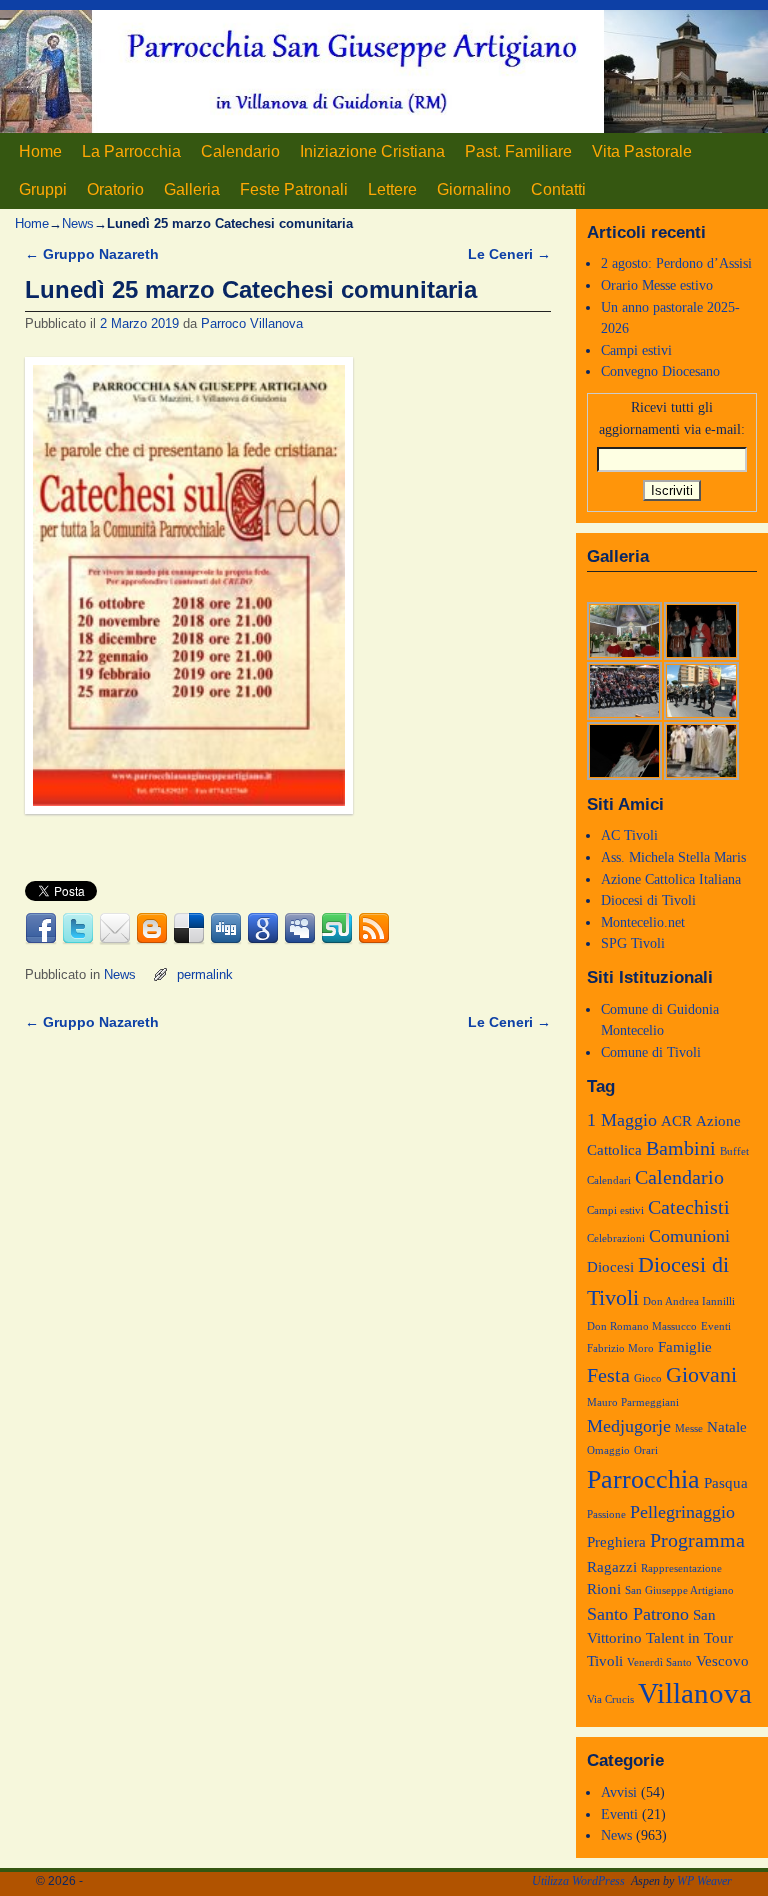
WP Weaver (704, 1881)
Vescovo (722, 1661)
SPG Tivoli (633, 943)
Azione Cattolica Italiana (671, 879)
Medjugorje (629, 1426)
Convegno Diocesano (660, 371)
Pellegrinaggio (682, 1512)
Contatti (558, 189)
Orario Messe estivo (657, 285)
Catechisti (689, 1207)
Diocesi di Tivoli (648, 900)
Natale (727, 1427)
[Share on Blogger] (152, 929)
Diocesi (610, 1267)
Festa (608, 1375)
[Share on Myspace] (300, 929)
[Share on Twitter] (78, 929)
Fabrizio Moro (620, 1348)
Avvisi (619, 1792)
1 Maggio (622, 1120)
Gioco (648, 1378)
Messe (689, 1428)
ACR (676, 1121)
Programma (697, 1540)
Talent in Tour (689, 1638)
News (78, 223)
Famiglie (685, 1347)
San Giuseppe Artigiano (679, 1590)
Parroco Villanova (252, 323)
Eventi (716, 1326)
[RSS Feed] (374, 929)
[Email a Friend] (115, 929)
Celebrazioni (616, 1238)
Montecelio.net (643, 922)
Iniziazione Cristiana (372, 151)
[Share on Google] (263, 929)
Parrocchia (643, 1479)
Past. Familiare (518, 151)
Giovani (701, 1375)
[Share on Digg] (226, 929)
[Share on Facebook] (41, 929)
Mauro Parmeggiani (633, 1402)
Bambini (681, 1148)
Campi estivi (636, 350)
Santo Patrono (638, 1614)
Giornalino (474, 189)
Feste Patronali (294, 189)
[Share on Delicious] (189, 929)
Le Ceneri (509, 254)
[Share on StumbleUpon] (337, 929)
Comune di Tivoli (651, 1052)
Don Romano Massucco (642, 1326)
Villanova (695, 1693)
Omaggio (608, 1450)
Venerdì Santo (659, 1662)
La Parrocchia (131, 151)
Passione (606, 1514)
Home (40, 151)
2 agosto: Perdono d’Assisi (676, 263)
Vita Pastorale (642, 151)
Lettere (392, 189)
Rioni (604, 1589)
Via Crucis (610, 1699)
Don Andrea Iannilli (689, 1301)
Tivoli (605, 1661)
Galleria (192, 189)
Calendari (609, 1180)
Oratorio (115, 189)
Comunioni (689, 1236)
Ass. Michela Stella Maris (673, 857)
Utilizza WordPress (578, 1881)
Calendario (240, 151)
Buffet (734, 1151)
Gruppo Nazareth (92, 254)
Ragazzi (612, 1567)
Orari (646, 1450)
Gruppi (43, 189)
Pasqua (726, 1483)
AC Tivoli (629, 835)
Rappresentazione (681, 1568)
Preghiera (616, 1542)
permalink (205, 974)
